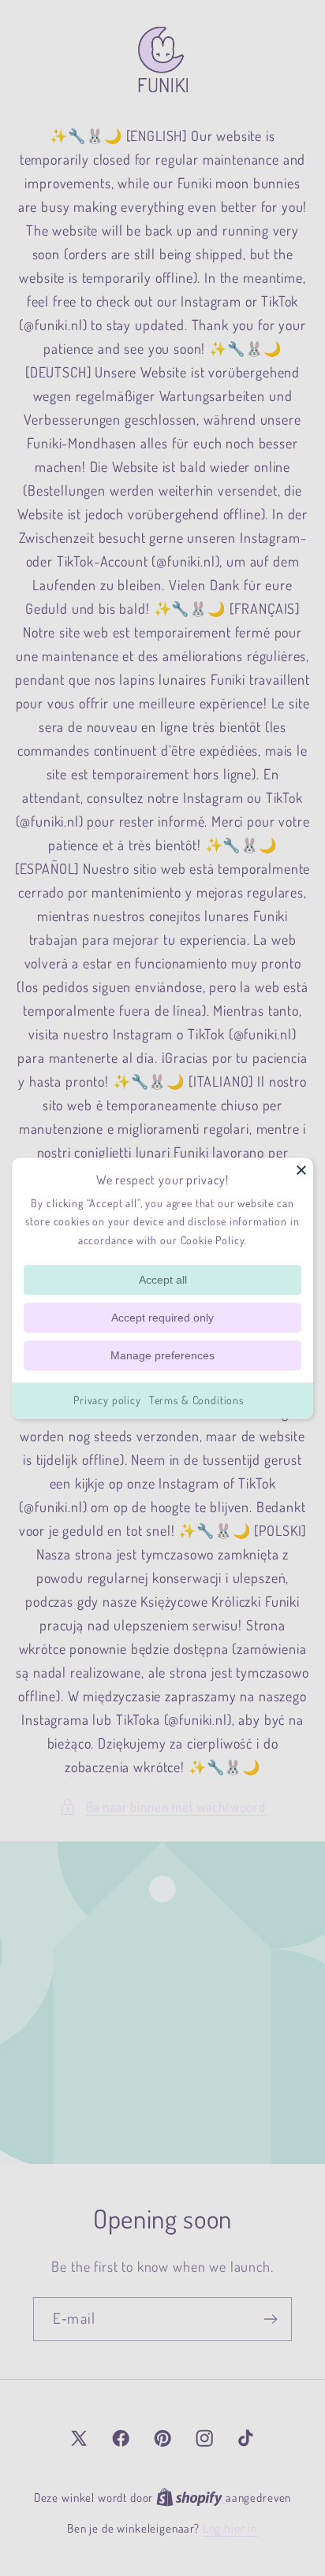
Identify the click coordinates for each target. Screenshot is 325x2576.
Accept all (163, 1280)
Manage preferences (162, 1355)
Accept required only (162, 1318)
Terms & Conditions (196, 1400)
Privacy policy (107, 1400)
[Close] (301, 1169)
